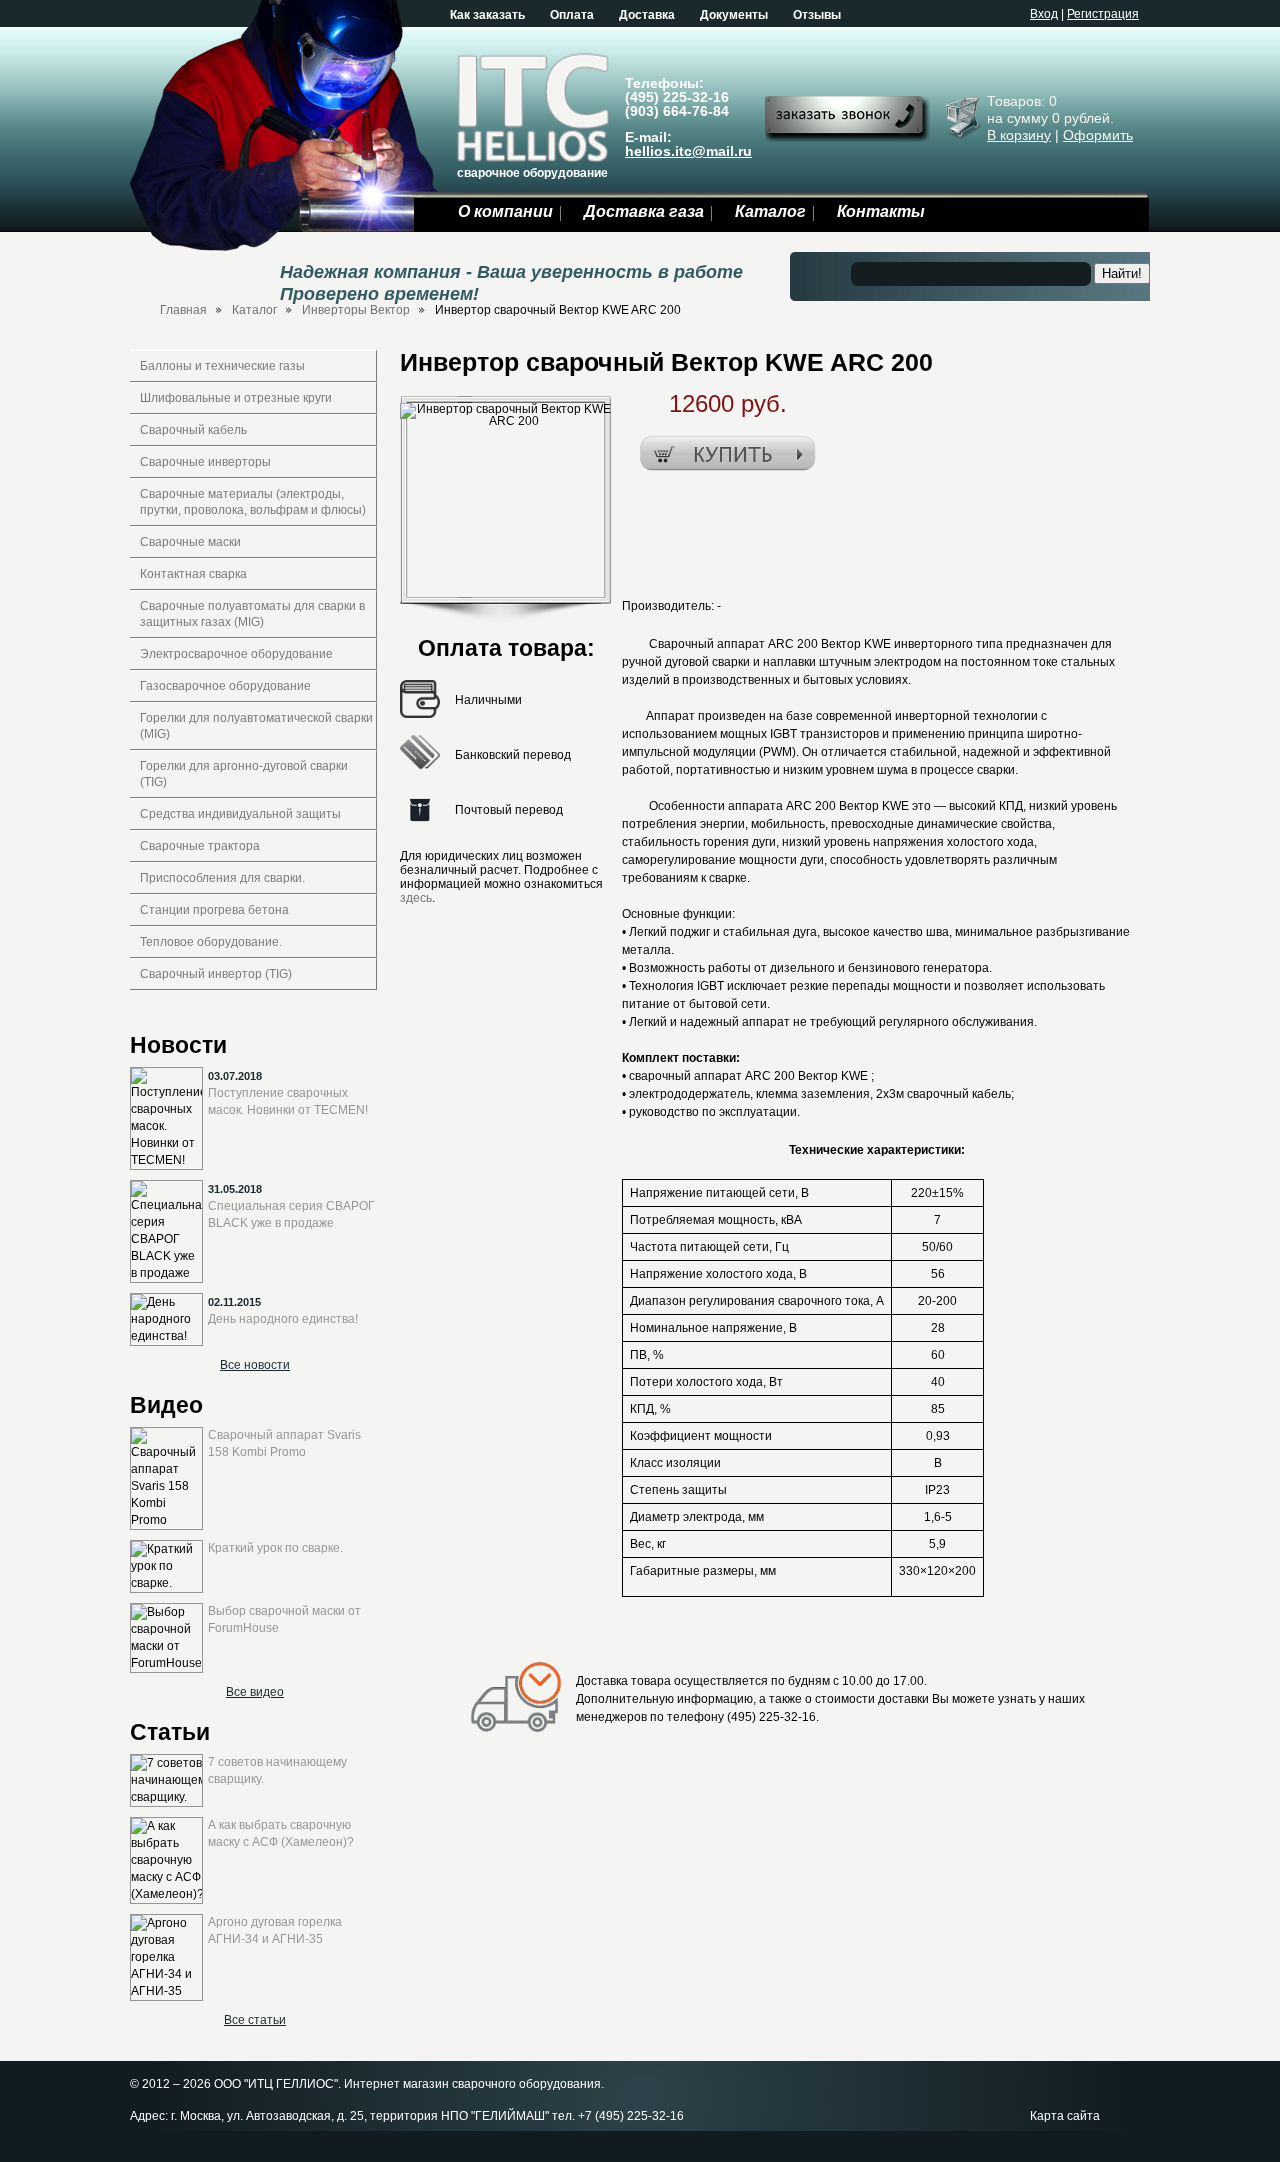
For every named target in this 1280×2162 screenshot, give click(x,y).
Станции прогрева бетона (214, 910)
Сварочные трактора (200, 846)
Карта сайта (1065, 2116)
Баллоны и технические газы (222, 366)
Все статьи (255, 2020)
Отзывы (817, 15)
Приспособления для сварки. (222, 878)
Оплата (572, 15)
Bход (1044, 14)
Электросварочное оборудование (236, 654)
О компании (505, 211)
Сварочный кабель (193, 430)
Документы (734, 15)
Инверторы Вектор (356, 310)
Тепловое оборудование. (211, 942)
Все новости (255, 1365)
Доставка (647, 15)
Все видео (255, 1692)
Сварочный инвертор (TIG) (216, 974)
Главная (183, 310)
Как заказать (487, 15)
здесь (416, 898)
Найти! (1122, 273)
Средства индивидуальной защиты (240, 814)
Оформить (1098, 135)
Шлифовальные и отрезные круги (236, 398)
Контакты (881, 211)
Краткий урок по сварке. (275, 1548)
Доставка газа (644, 211)
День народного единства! (283, 1319)
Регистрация (1103, 14)
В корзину (1019, 135)
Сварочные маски (190, 542)
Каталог (770, 211)
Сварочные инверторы (205, 462)
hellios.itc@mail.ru (688, 151)
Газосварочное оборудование (225, 686)
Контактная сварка (193, 574)
